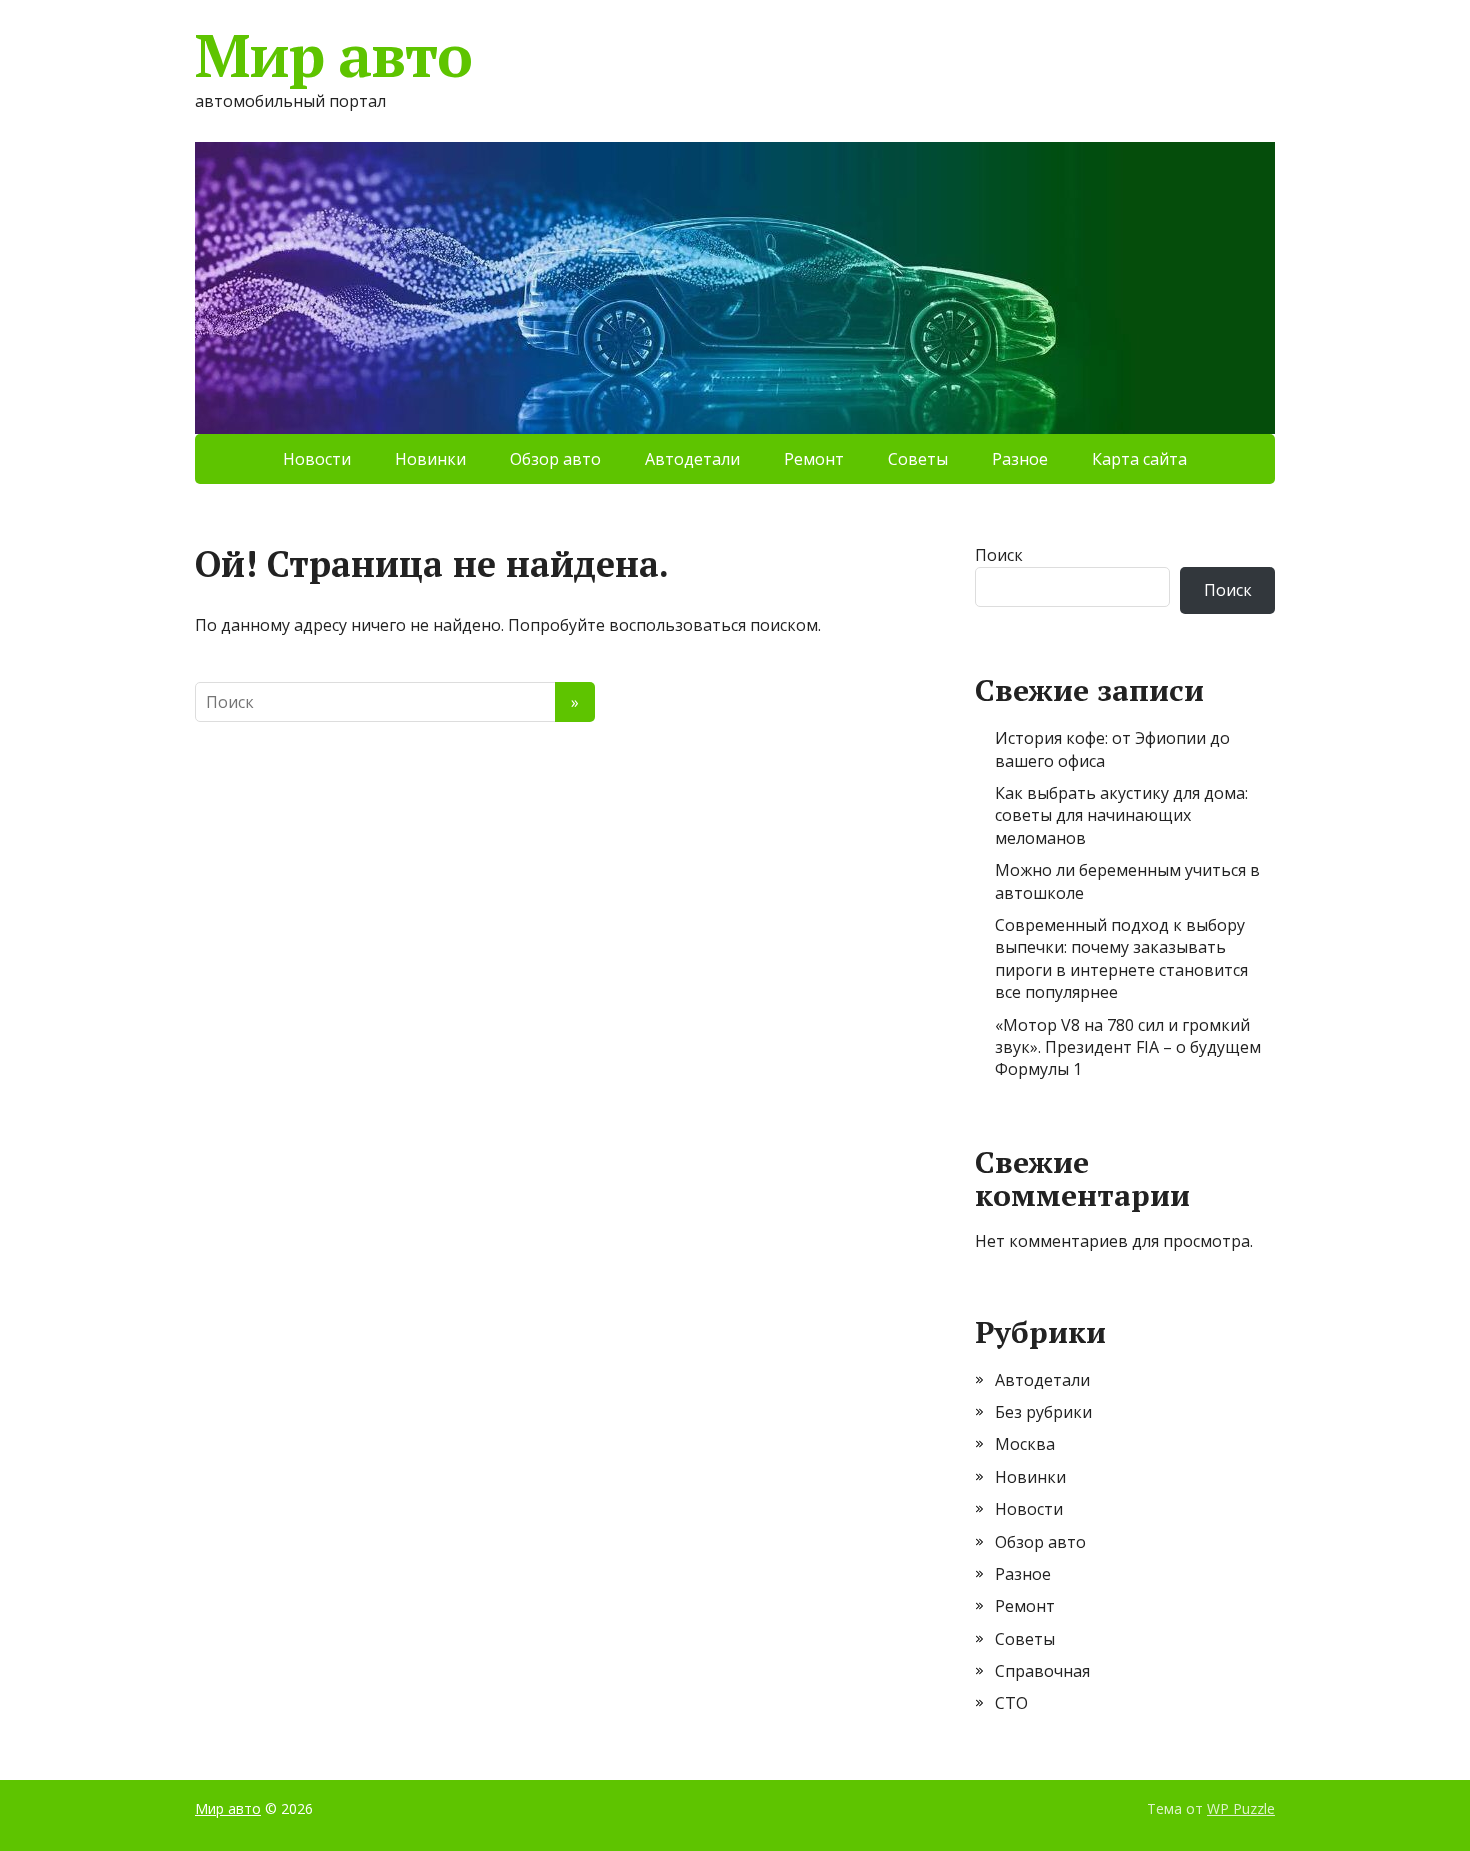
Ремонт (814, 459)
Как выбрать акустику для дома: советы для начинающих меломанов (1121, 815)
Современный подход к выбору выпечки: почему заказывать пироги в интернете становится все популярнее (1121, 958)
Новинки (430, 459)
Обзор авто (555, 459)
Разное (1020, 459)
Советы (918, 459)
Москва (1025, 1444)
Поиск (999, 555)
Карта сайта (1139, 459)
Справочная (1042, 1671)
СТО (1011, 1703)
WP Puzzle (1241, 1808)
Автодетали (692, 459)
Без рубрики (1043, 1412)
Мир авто (333, 55)
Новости (317, 459)
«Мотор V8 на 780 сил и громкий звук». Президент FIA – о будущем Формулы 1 (1128, 1047)
